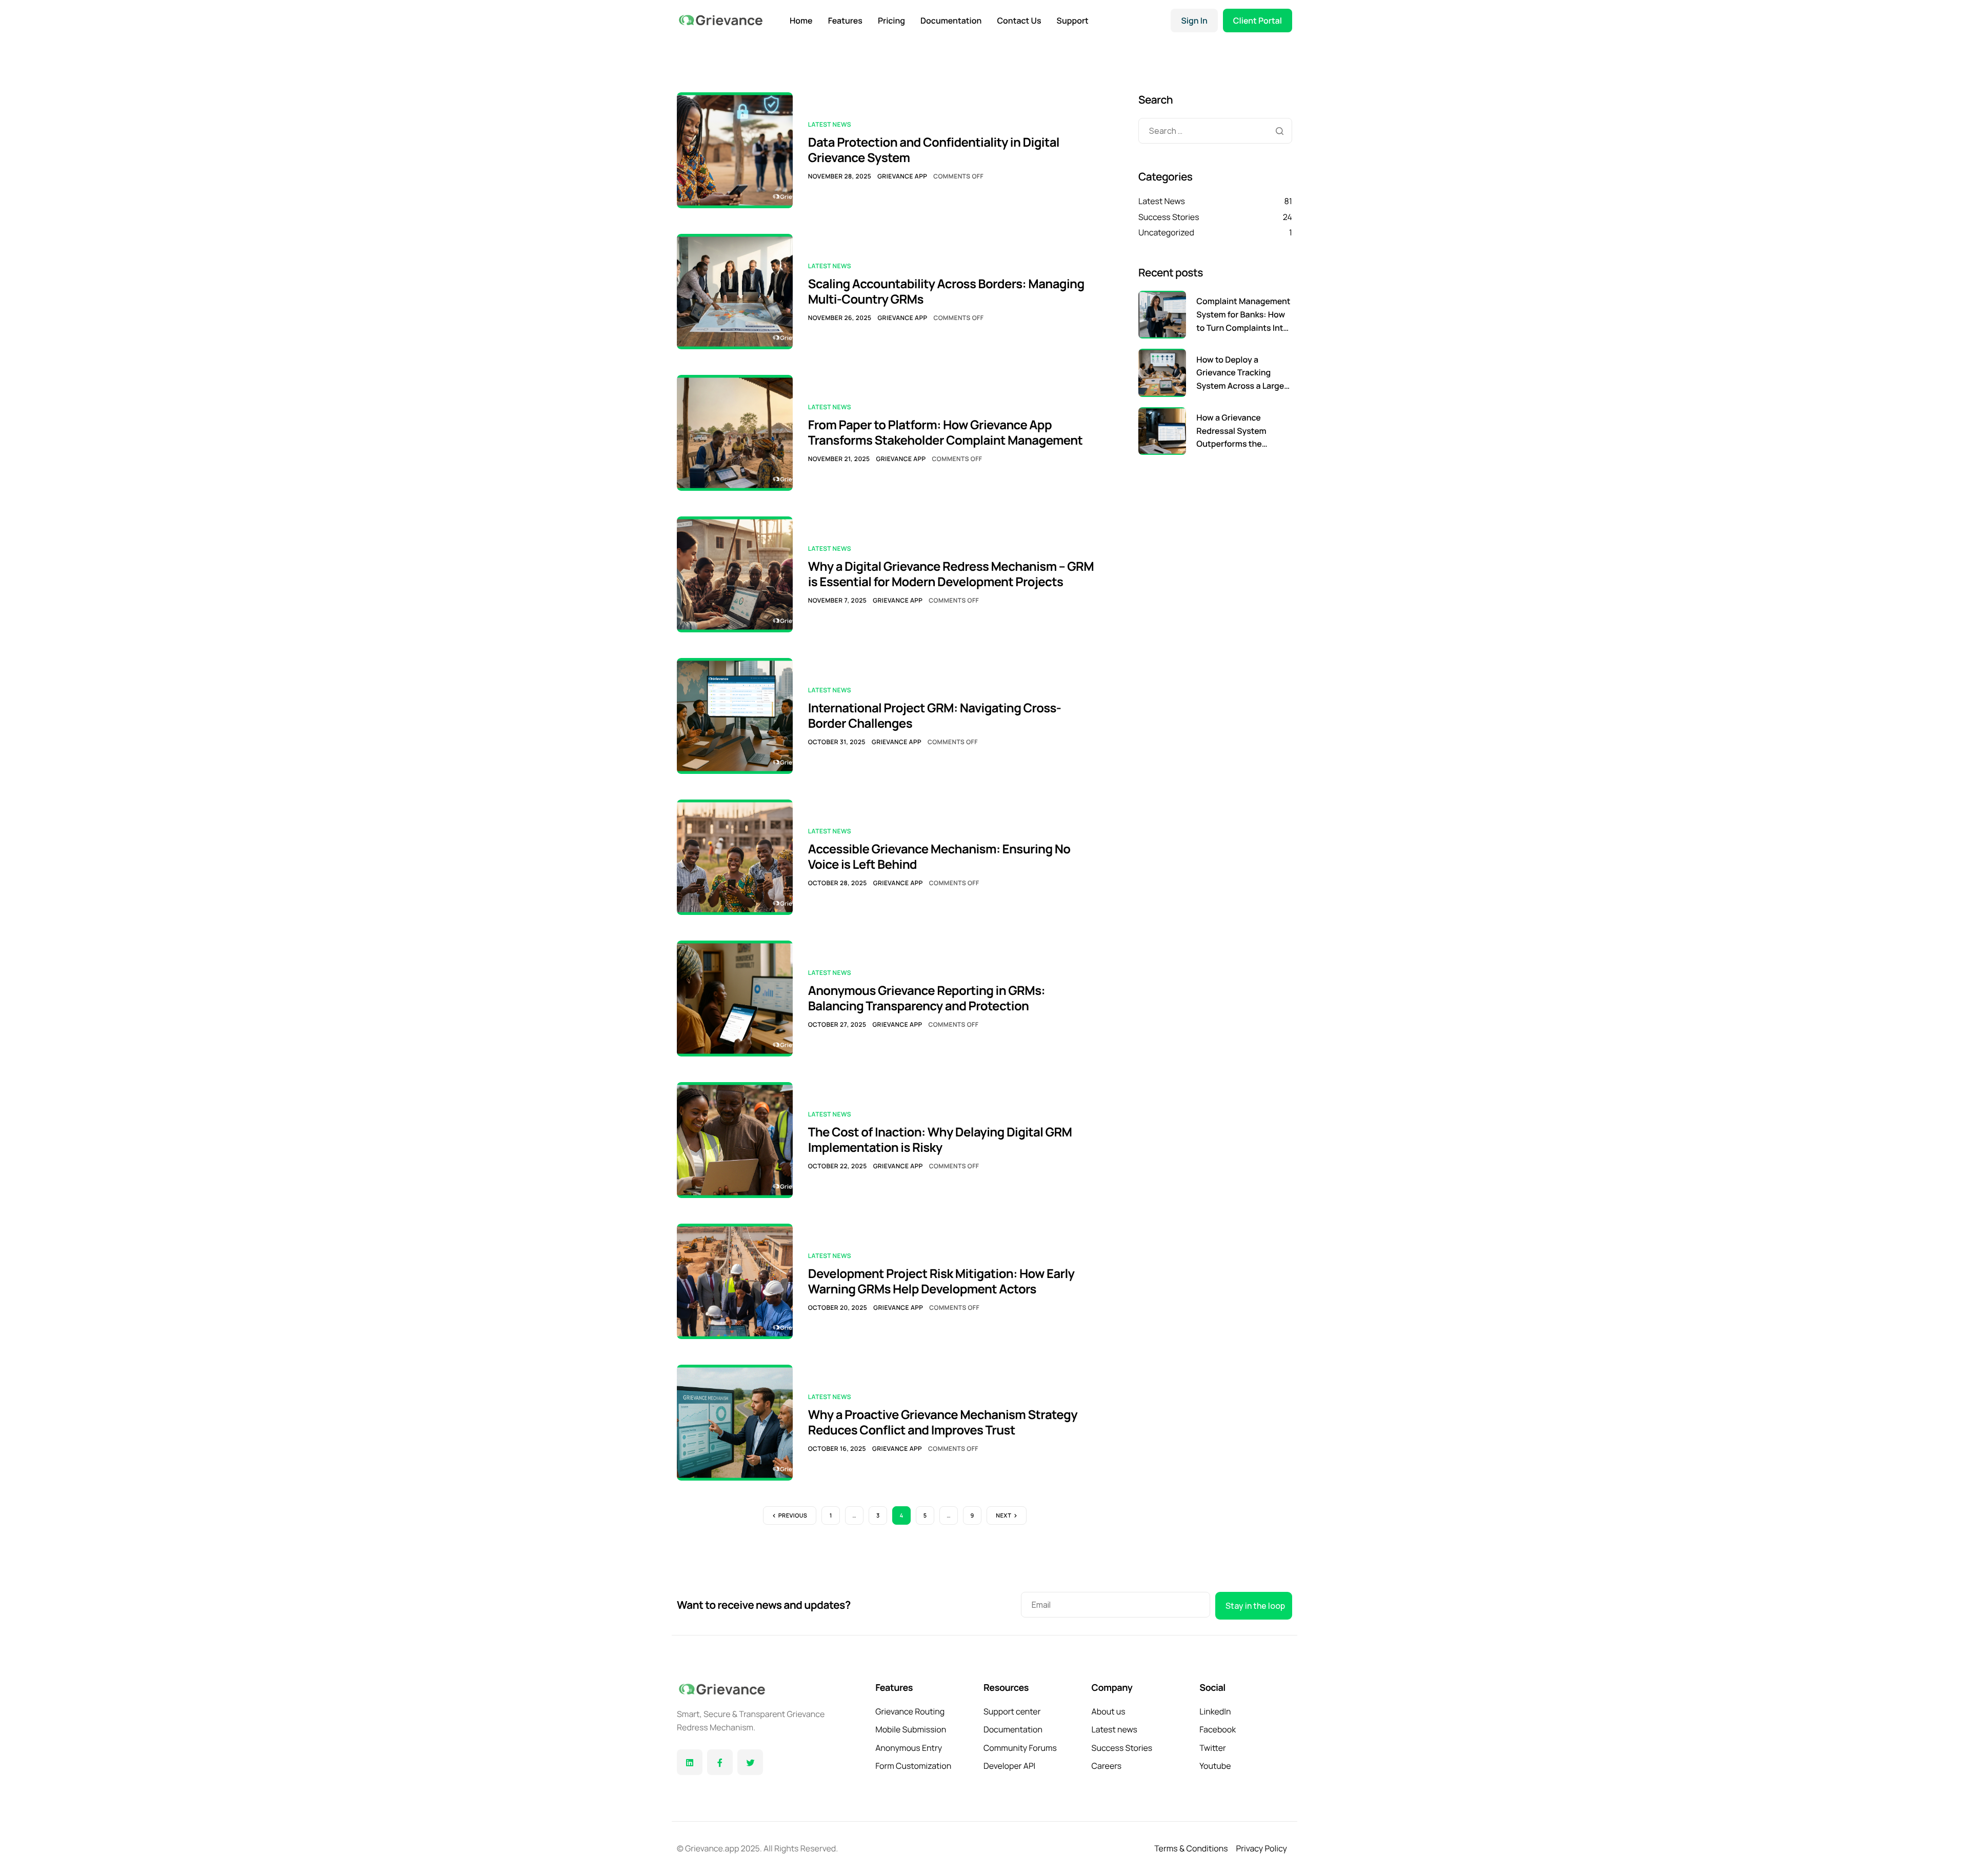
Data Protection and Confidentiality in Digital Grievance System (934, 150)
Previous (793, 1516)
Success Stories (1169, 217)
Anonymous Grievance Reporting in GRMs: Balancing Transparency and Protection (927, 998)
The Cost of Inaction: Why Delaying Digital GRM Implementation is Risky (940, 1140)
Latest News (830, 124)
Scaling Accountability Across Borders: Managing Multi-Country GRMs (946, 292)
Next (1003, 1516)
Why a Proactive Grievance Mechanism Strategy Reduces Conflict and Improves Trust (943, 1422)
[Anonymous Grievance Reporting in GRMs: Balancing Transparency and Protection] (735, 997)
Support (1073, 21)
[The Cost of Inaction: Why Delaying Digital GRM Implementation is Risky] (735, 1139)
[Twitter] (750, 1762)
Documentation (951, 21)
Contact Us (1019, 21)
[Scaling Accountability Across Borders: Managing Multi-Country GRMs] (735, 291)
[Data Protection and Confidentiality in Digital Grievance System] (735, 149)
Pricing (891, 21)
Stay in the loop (1255, 1606)
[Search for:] (1215, 131)
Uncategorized (1166, 232)
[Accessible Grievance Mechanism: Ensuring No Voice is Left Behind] (735, 856)
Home (801, 21)
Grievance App (902, 176)
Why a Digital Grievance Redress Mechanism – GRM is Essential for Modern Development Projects (951, 574)
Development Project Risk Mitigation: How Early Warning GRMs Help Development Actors (941, 1281)
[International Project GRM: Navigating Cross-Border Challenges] (735, 715)
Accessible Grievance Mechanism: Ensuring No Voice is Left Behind (939, 857)
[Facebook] (720, 1762)
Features (845, 21)
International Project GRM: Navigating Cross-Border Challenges (935, 716)
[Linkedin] (690, 1762)
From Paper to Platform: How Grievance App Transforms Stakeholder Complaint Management (946, 433)
